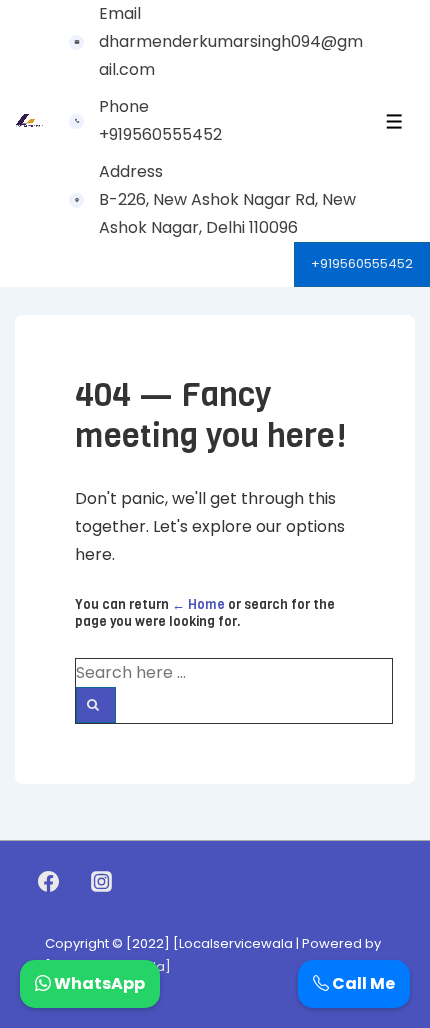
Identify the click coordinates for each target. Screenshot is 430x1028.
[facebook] (49, 882)
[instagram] (102, 882)
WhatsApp (98, 983)
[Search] (96, 705)
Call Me (362, 983)
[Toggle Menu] (394, 121)
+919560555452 (362, 263)
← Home (198, 604)
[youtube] (144, 882)
